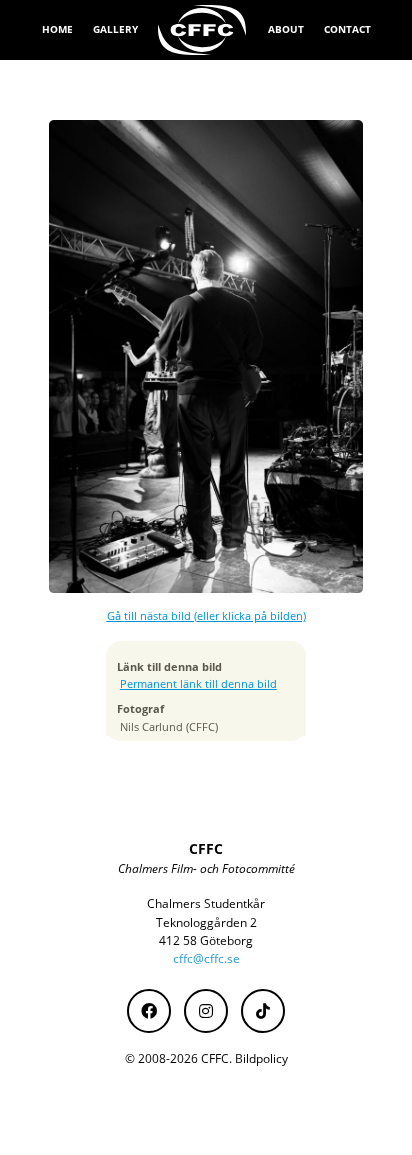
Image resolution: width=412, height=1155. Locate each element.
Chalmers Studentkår (206, 903)
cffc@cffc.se (206, 958)
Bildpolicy (261, 1058)
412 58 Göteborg (206, 940)
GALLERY (115, 29)
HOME (57, 29)
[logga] (203, 30)
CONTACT (347, 29)
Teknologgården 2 (206, 922)
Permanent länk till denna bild (198, 684)
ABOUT (286, 29)
